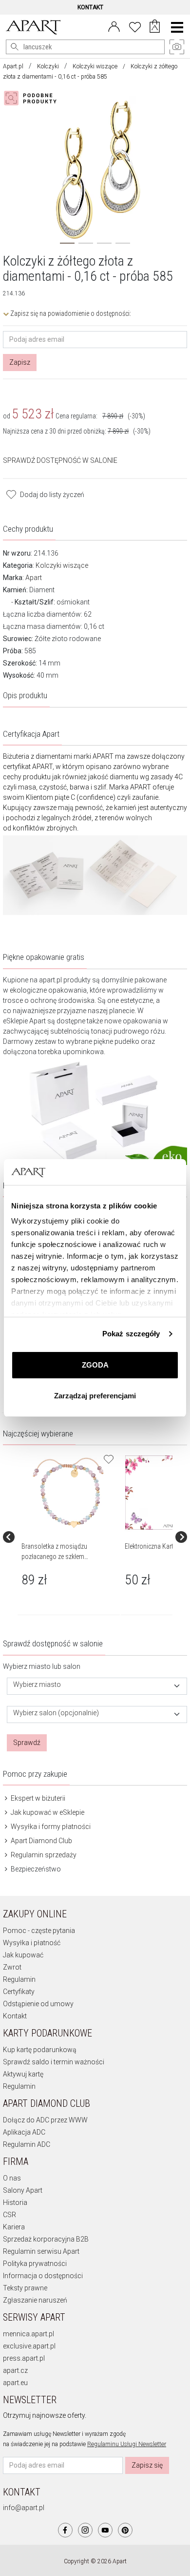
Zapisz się (147, 2465)
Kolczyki (48, 66)
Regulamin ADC (27, 2144)
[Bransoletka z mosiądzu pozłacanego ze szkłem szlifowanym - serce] (68, 1493)
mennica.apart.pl (28, 2334)
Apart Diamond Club (41, 1841)
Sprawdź (27, 1743)
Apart (34, 578)
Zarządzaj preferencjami (95, 1396)
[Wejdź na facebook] (65, 2530)
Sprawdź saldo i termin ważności (54, 2062)
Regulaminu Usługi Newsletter (127, 2444)
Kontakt (15, 2016)
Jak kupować (23, 1955)
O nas (12, 2178)
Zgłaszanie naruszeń (35, 2300)
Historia (15, 2202)
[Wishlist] (135, 26)
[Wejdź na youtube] (105, 2530)
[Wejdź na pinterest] (125, 2530)
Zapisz (20, 362)
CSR (9, 2215)
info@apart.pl (24, 2508)
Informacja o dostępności (43, 2276)
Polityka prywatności (35, 2264)
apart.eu (15, 2383)
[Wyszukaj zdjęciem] (32, 98)
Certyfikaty (19, 1992)
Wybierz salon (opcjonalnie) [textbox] (56, 1713)
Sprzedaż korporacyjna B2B (46, 2239)
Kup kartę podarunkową (40, 2050)
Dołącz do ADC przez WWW (45, 2120)
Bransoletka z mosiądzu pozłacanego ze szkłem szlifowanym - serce (54, 1557)
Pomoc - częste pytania (39, 1931)
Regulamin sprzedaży (43, 1855)
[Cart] (155, 27)
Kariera (14, 2227)
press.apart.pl (24, 2358)
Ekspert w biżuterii (37, 1798)
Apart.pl (13, 66)
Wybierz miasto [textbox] (37, 1685)
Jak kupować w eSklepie (47, 1812)
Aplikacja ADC (24, 2132)
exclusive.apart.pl (29, 2346)
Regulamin (19, 1979)
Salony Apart (23, 2190)
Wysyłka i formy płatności (50, 1827)
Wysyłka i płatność (32, 1943)
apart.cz (15, 2370)
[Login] (114, 26)
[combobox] (97, 1686)
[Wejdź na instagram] (85, 2530)
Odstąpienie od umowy (38, 2004)
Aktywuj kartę (23, 2074)
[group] (69, 1537)
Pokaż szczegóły (131, 1334)
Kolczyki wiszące (95, 66)
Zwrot (12, 1967)
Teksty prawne (25, 2288)
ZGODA (95, 1365)
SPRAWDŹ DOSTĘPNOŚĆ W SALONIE (60, 460)
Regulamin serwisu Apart (41, 2251)
